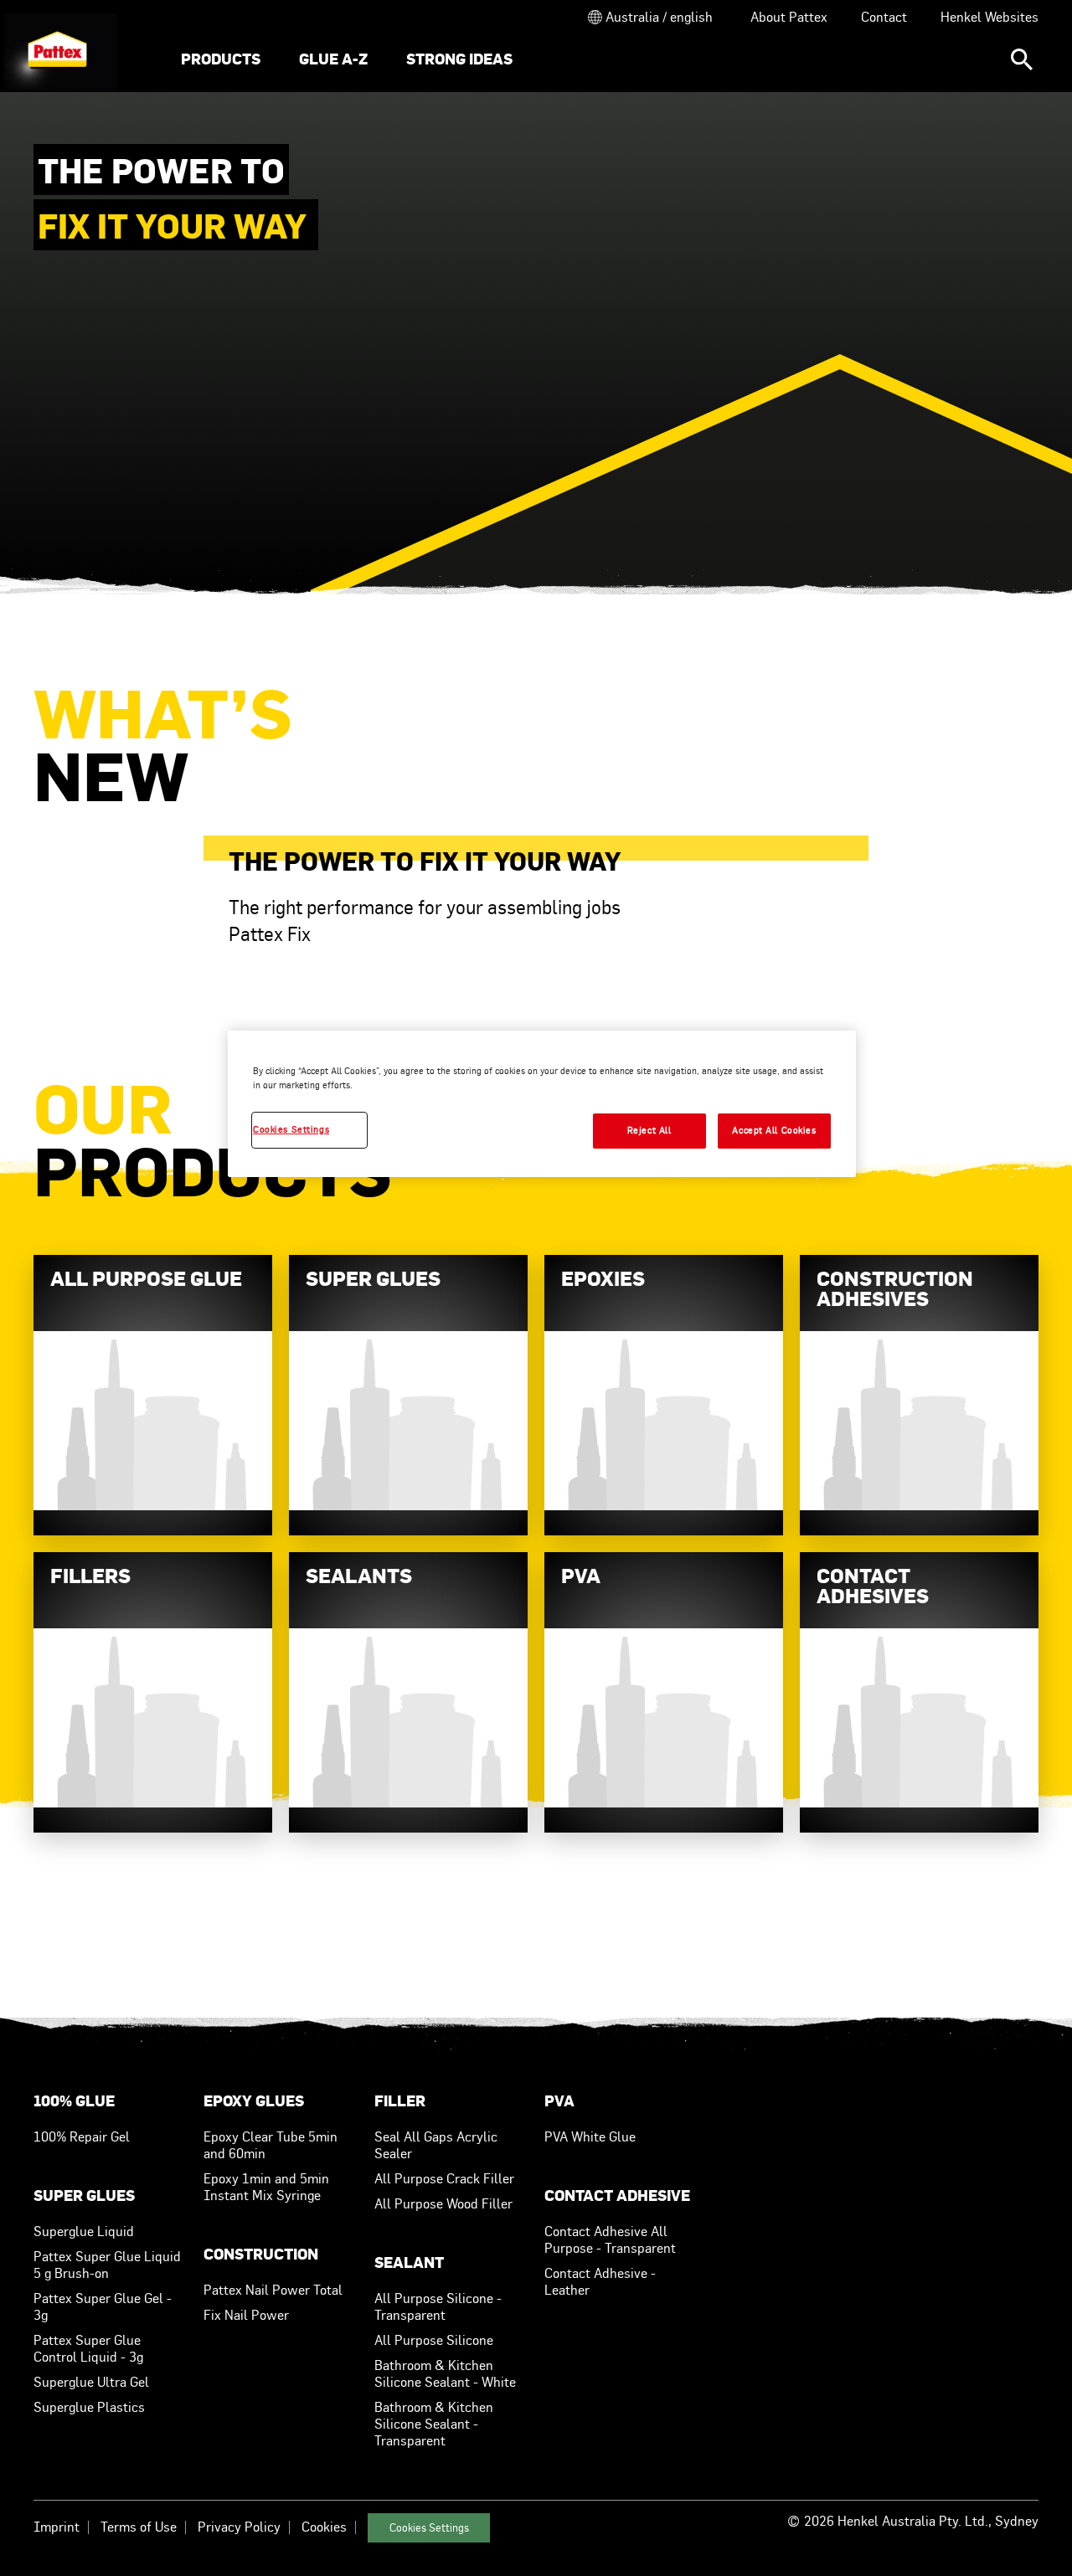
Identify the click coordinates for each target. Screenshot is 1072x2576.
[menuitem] (221, 61)
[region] (542, 1104)
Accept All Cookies (774, 1130)
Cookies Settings (429, 2528)
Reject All (649, 1130)
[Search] (1022, 59)
